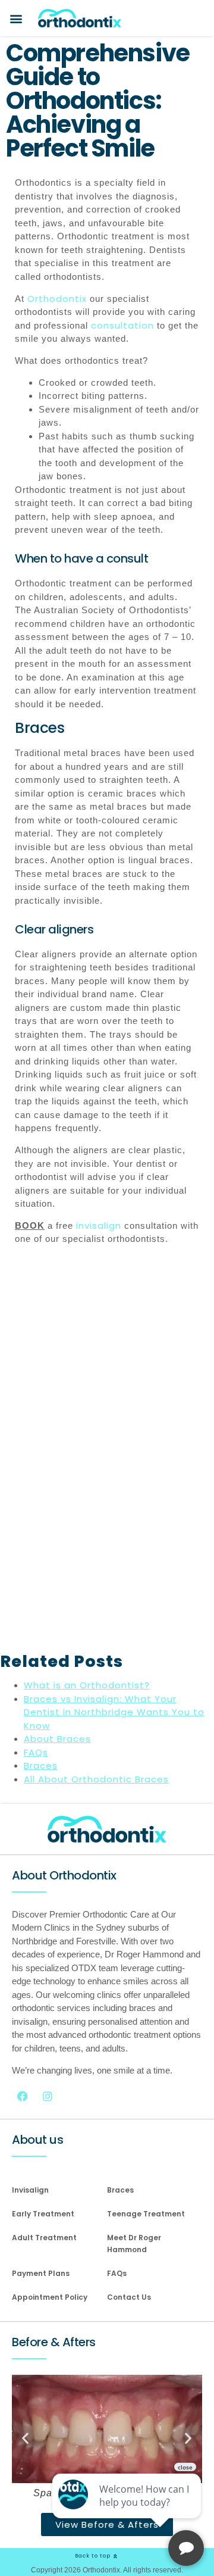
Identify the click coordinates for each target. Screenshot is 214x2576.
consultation (122, 325)
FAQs (117, 2273)
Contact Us (129, 2297)
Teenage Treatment (146, 2214)
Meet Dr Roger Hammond (134, 2244)
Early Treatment (43, 2214)
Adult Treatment (44, 2238)
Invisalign (30, 2190)
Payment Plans (41, 2273)
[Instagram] (48, 2096)
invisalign (99, 1225)
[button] (16, 18)
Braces (120, 2190)
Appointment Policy (50, 2297)
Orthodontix (57, 299)
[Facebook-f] (23, 2096)
